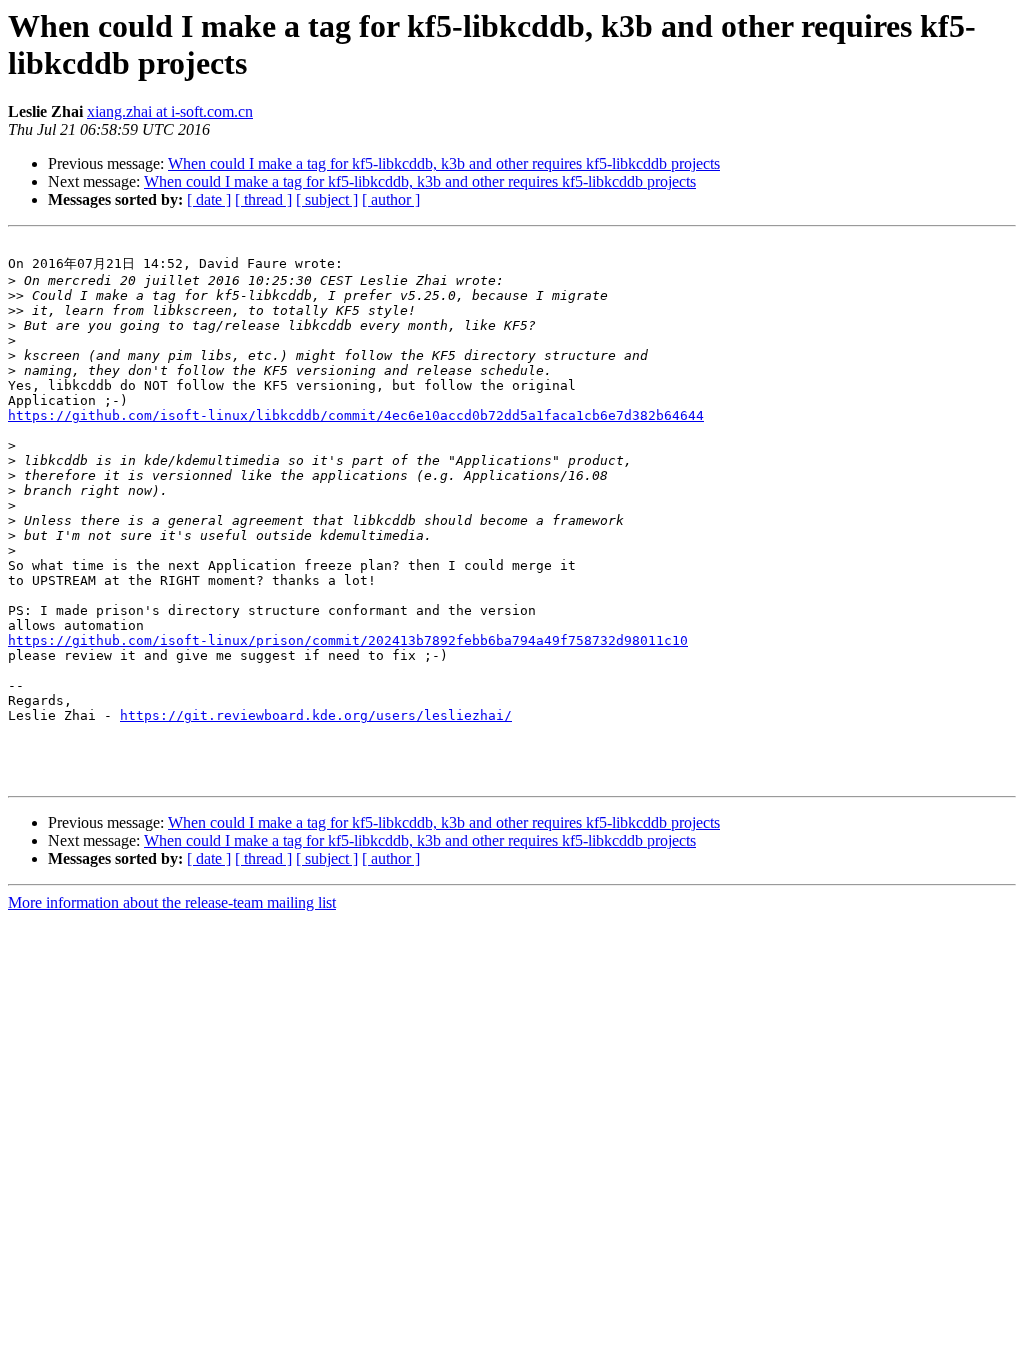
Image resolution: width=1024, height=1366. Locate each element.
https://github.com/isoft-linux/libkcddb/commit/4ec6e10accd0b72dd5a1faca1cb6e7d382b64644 (356, 415)
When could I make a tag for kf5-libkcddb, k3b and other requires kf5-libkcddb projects (444, 163)
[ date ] (209, 199)
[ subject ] (327, 199)
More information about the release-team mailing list (172, 902)
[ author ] (391, 199)
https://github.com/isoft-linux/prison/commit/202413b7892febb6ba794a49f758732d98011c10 (348, 640)
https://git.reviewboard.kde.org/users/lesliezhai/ (316, 715)
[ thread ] (263, 199)
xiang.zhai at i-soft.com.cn (170, 111)
